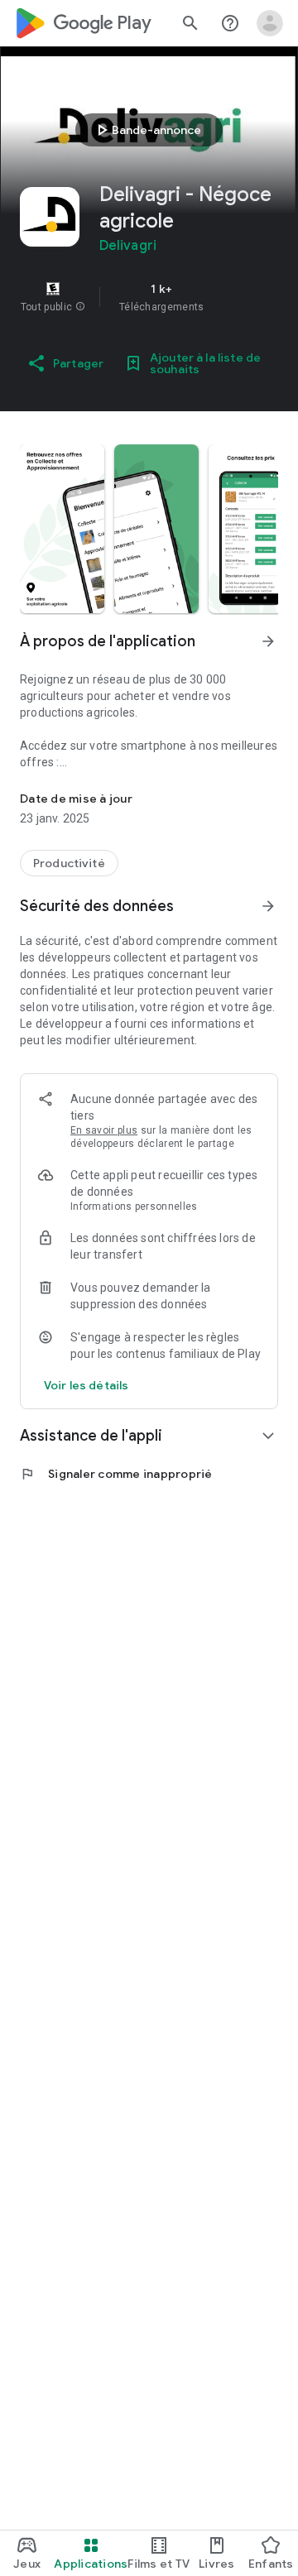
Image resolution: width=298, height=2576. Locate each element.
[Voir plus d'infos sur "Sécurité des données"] (268, 906)
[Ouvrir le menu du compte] (270, 23)
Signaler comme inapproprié (116, 1474)
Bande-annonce (147, 130)
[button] (80, 307)
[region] (149, 297)
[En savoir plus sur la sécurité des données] (86, 1385)
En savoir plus (104, 1130)
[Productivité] (69, 863)
